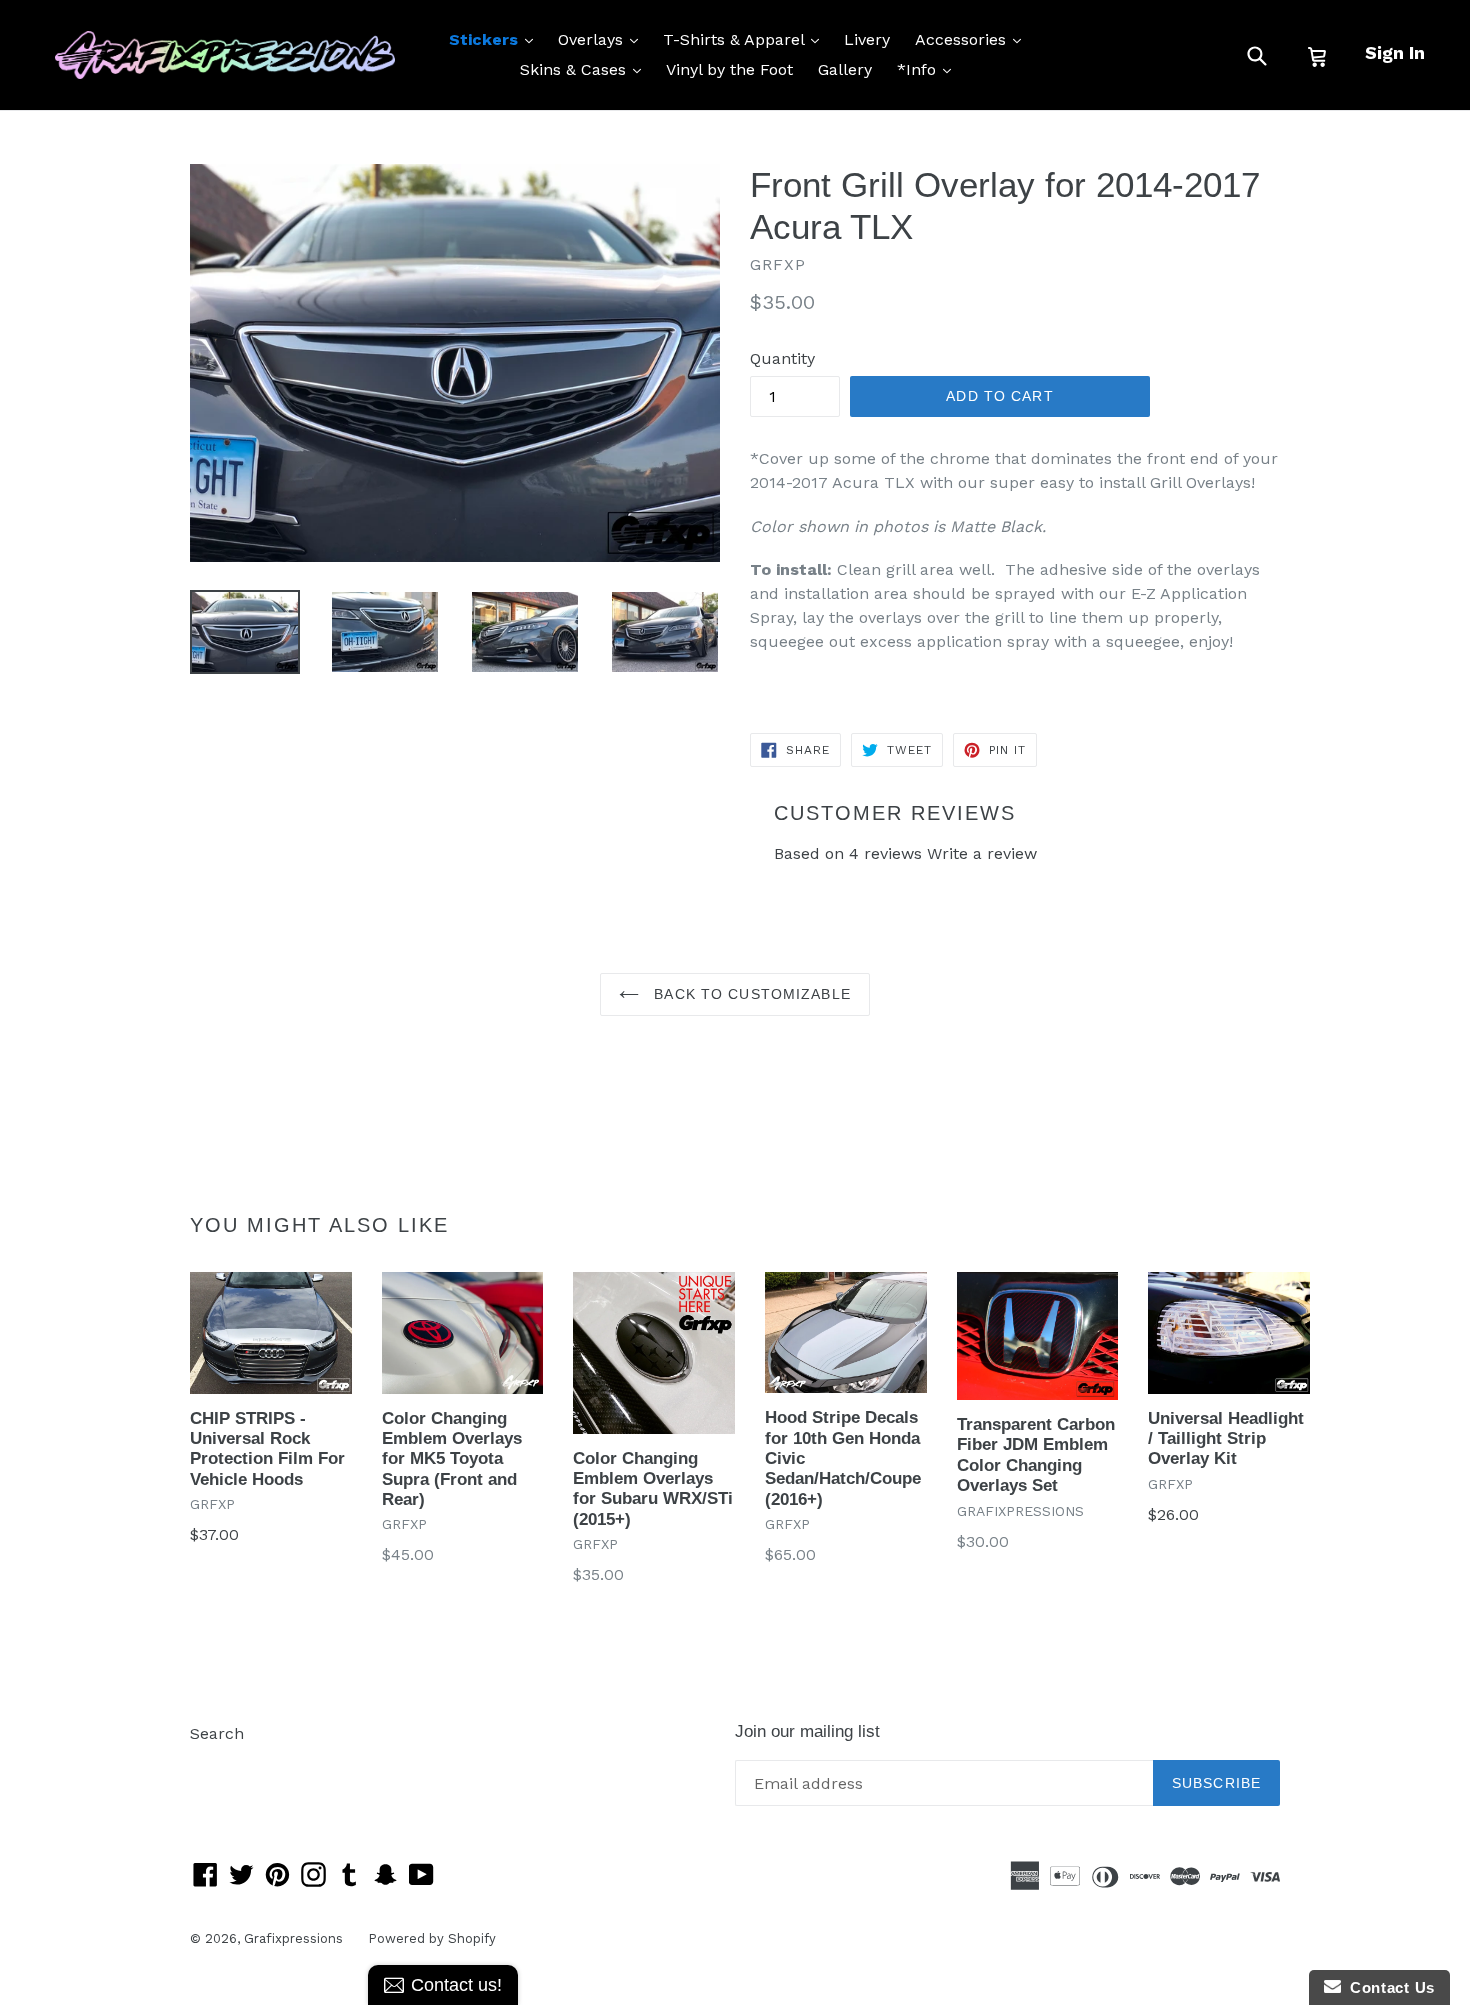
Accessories (973, 39)
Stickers (496, 39)
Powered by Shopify (432, 1938)
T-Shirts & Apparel (746, 39)
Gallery (845, 69)
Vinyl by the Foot (729, 69)
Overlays (603, 39)
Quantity (782, 358)
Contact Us (1388, 1987)
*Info (929, 69)
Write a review (982, 853)
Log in (213, 1763)
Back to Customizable (750, 994)
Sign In (1395, 52)
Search (217, 1733)
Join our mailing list (807, 1731)
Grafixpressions (293, 1938)
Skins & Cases (585, 69)
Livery (867, 39)
